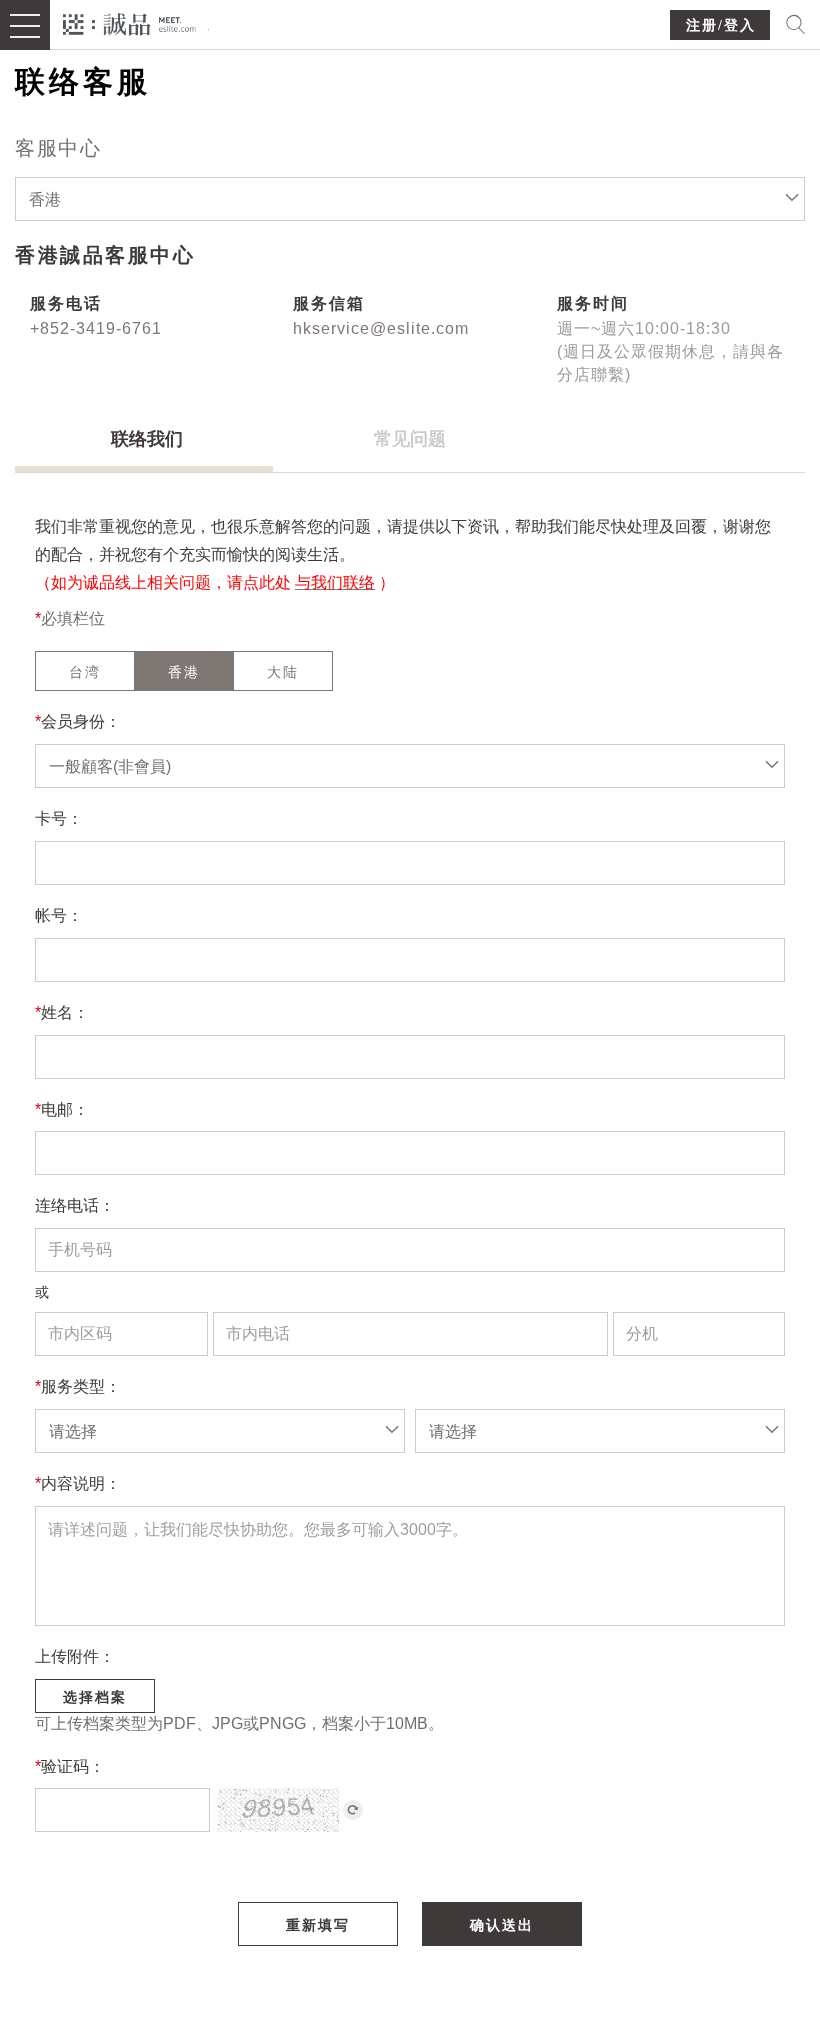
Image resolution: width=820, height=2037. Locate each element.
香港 (184, 672)
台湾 (85, 672)
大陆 (283, 672)
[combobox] (410, 199)
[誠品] (129, 22)
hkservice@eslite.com (381, 328)
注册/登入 (721, 25)
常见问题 (410, 439)
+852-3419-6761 (96, 328)
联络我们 (147, 439)
